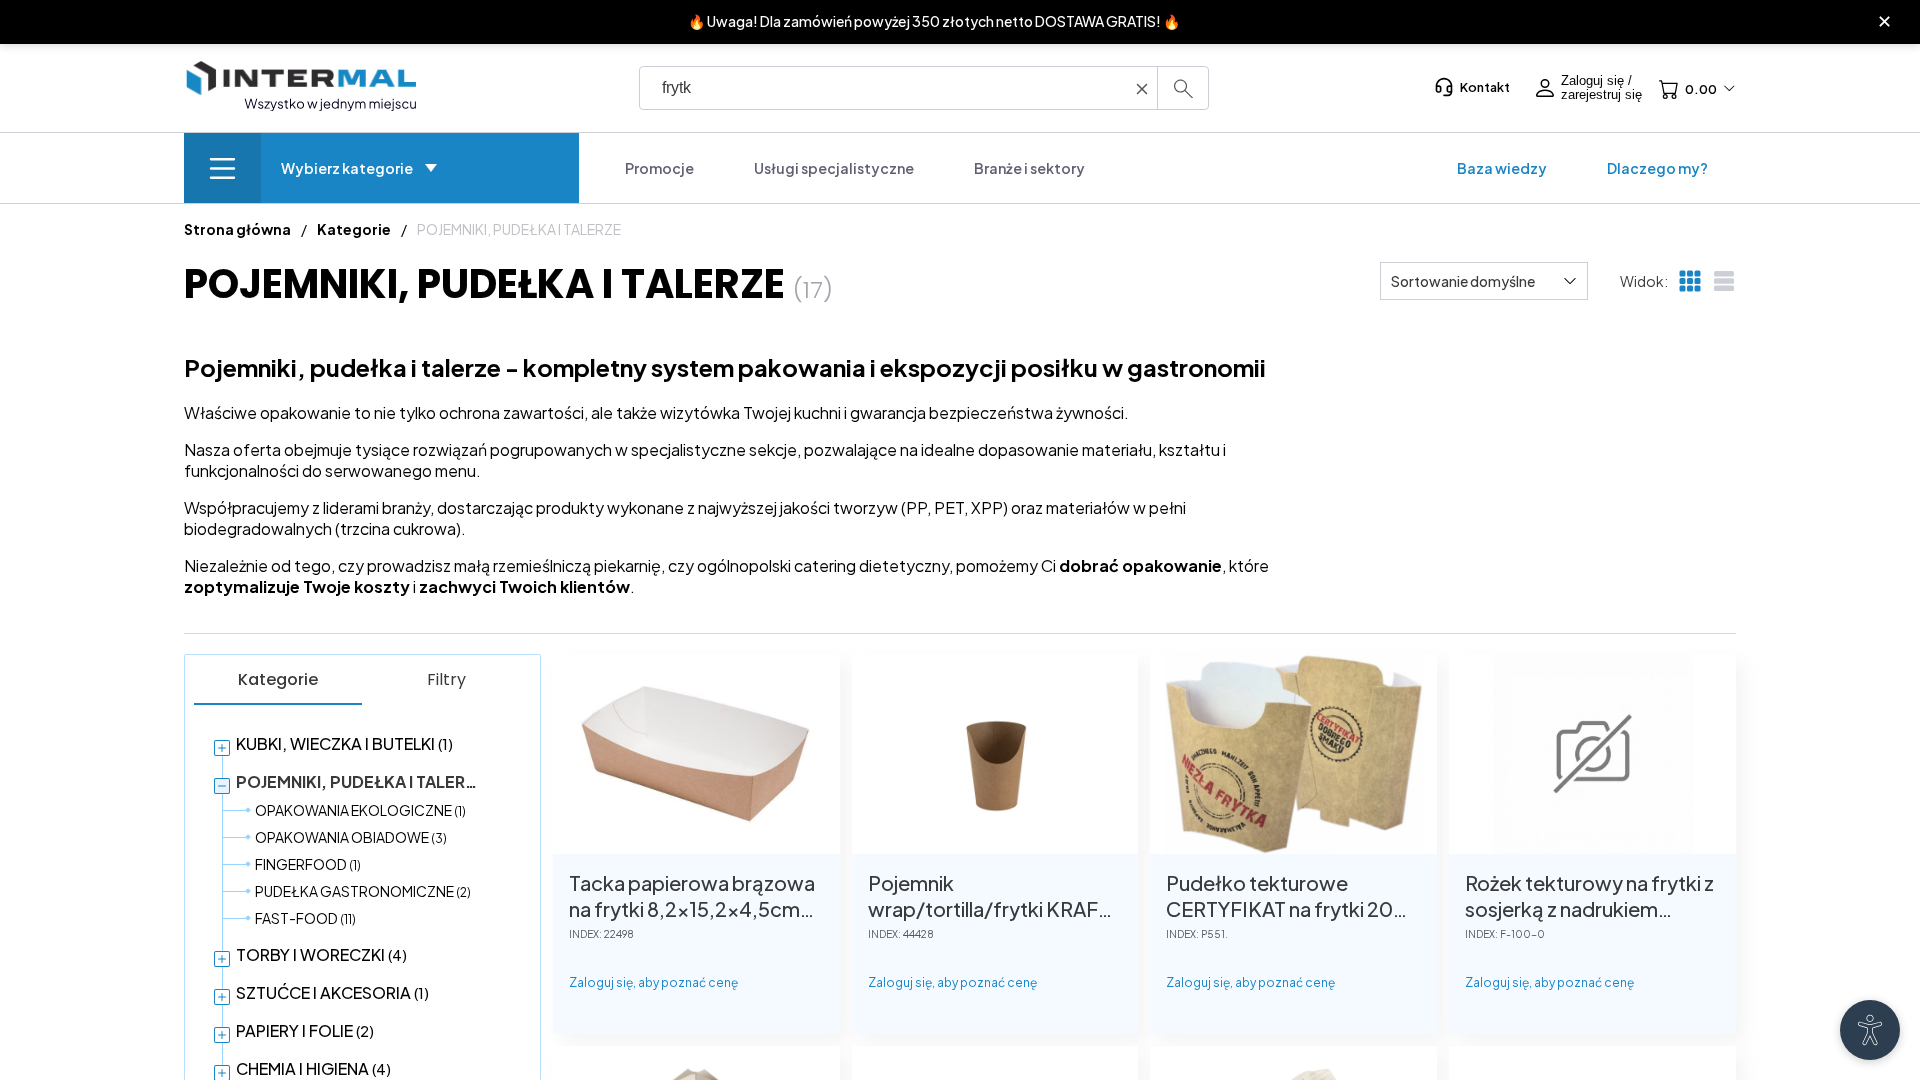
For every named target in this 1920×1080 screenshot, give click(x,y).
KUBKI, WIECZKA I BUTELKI (344, 743)
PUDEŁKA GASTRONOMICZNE (363, 891)
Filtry (446, 679)
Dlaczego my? (1657, 168)
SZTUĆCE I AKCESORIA (332, 992)
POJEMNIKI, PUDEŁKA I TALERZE (361, 781)
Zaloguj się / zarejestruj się (1601, 88)
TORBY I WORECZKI (321, 954)
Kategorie (278, 679)
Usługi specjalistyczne (834, 168)
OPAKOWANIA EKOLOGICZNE (360, 810)
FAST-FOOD (305, 918)
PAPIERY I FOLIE (305, 1030)
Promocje (659, 168)
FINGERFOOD (308, 864)
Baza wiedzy (1502, 168)
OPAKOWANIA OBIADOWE (351, 837)
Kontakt (1485, 87)
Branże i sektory (1029, 168)
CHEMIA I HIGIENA (313, 1068)
